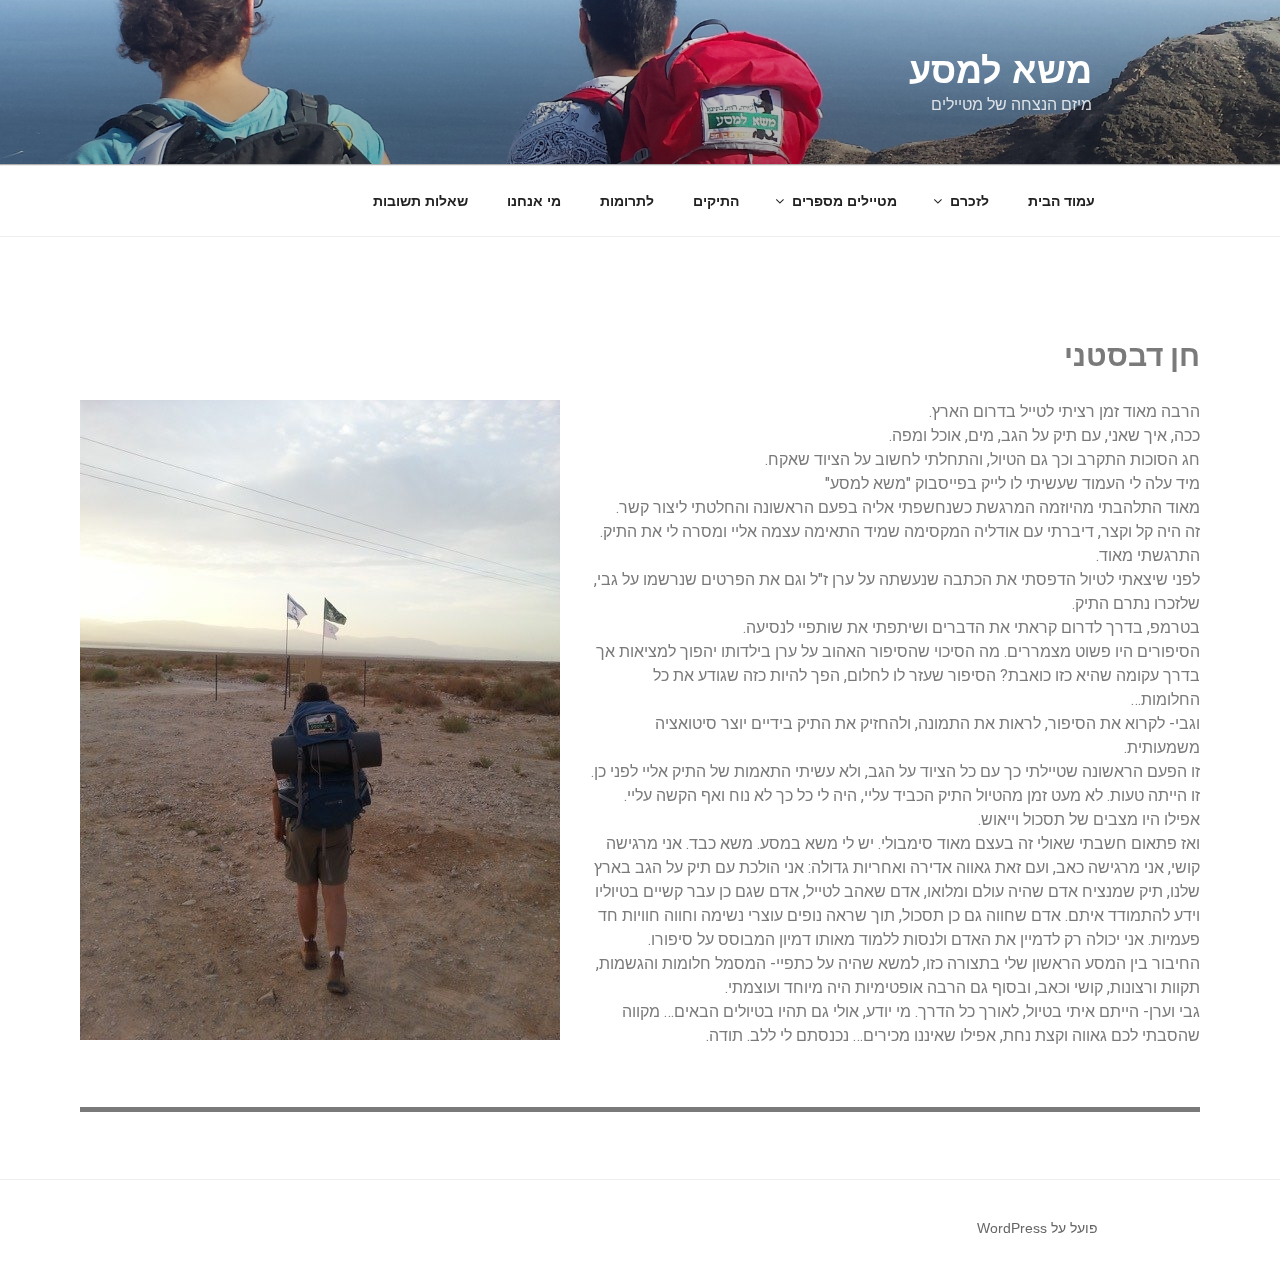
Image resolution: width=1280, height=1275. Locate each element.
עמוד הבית (1061, 201)
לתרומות (627, 201)
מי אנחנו (534, 201)
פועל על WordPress (1037, 1228)
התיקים (716, 201)
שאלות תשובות (420, 201)
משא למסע (1000, 70)
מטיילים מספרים (844, 201)
